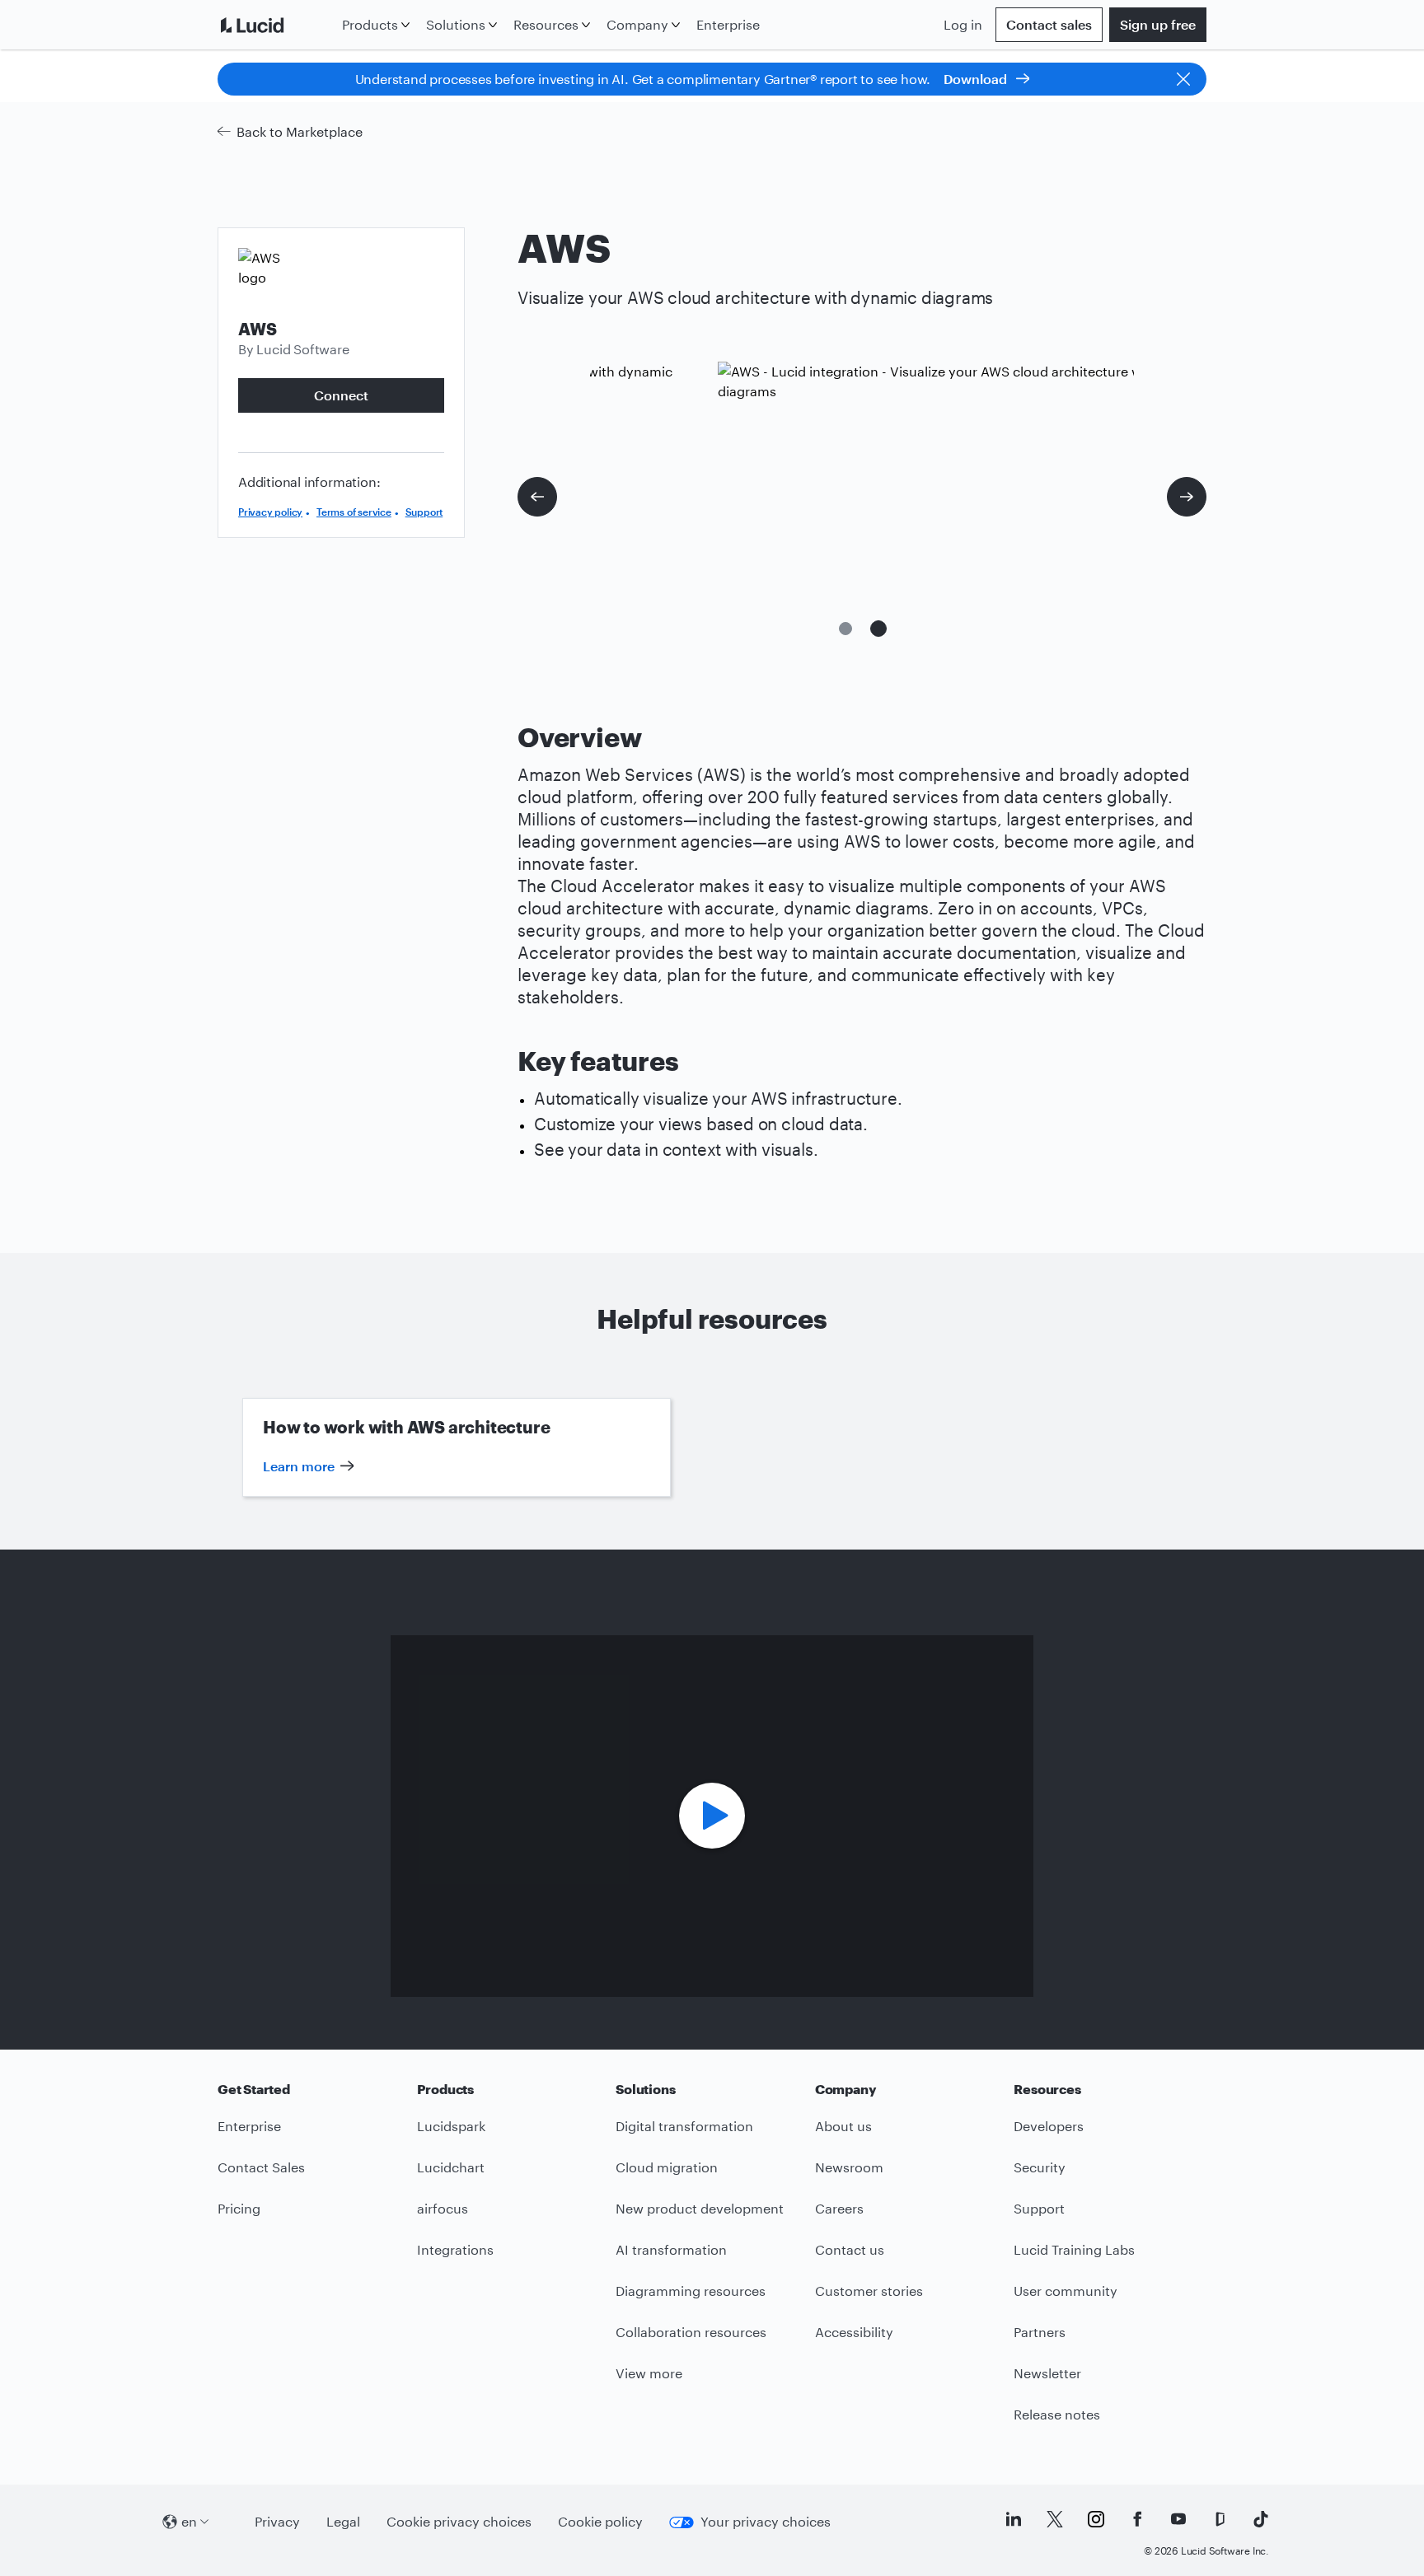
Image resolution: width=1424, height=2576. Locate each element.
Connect (341, 395)
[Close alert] (1183, 79)
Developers (1049, 2126)
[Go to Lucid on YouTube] (1178, 2519)
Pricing (239, 2208)
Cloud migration (667, 2167)
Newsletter (1047, 2373)
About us (843, 2126)
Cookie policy (600, 2521)
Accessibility (854, 2332)
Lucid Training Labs (1074, 2249)
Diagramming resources (691, 2291)
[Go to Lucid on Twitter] (1055, 2519)
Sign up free (1158, 24)
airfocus (443, 2208)
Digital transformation (684, 2126)
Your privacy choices (766, 2521)
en (189, 2521)
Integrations (455, 2249)
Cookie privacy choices (459, 2521)
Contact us (850, 2249)
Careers (839, 2208)
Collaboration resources (691, 2332)
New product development (700, 2208)
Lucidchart (451, 2167)
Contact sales (1049, 24)
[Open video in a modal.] (712, 1816)
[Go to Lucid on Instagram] (1096, 2519)
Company (637, 24)
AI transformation (671, 2249)
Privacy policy (270, 512)
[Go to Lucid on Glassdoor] (1220, 2519)
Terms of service (354, 512)
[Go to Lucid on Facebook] (1137, 2519)
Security (1040, 2167)
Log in (963, 24)
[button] (845, 629)
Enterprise (728, 24)
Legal (343, 2521)
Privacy (277, 2521)
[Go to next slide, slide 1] (1187, 497)
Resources (546, 24)
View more (649, 2373)
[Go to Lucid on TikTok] (1261, 2519)
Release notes (1057, 2414)
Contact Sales (261, 2167)
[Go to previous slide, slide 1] (537, 497)
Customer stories (869, 2291)
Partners (1040, 2332)
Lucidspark (451, 2126)
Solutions (456, 24)
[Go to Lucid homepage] (276, 25)
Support (424, 512)
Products (370, 24)
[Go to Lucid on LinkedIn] (1014, 2519)
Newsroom (849, 2167)
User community (1066, 2291)
